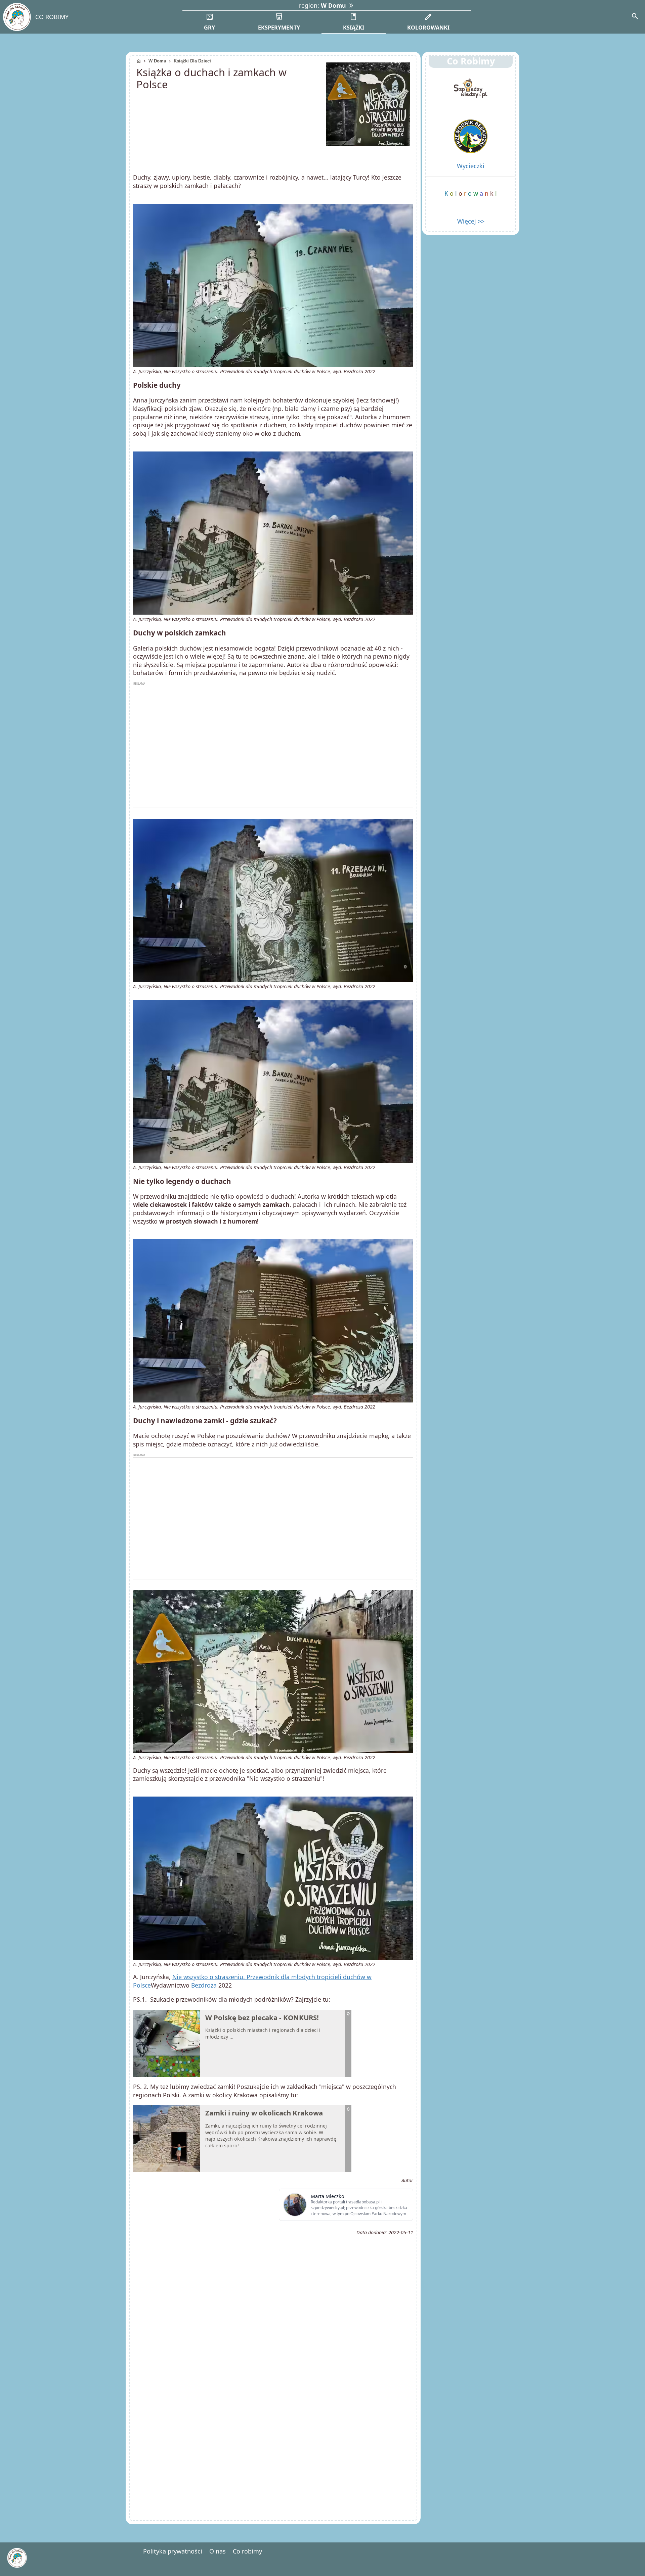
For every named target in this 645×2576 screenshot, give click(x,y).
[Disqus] (273, 2423)
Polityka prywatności (173, 2551)
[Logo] (17, 17)
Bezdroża (204, 1985)
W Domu (157, 61)
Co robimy (247, 2551)
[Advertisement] (273, 747)
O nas (218, 2551)
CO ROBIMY (52, 17)
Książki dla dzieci (192, 61)
